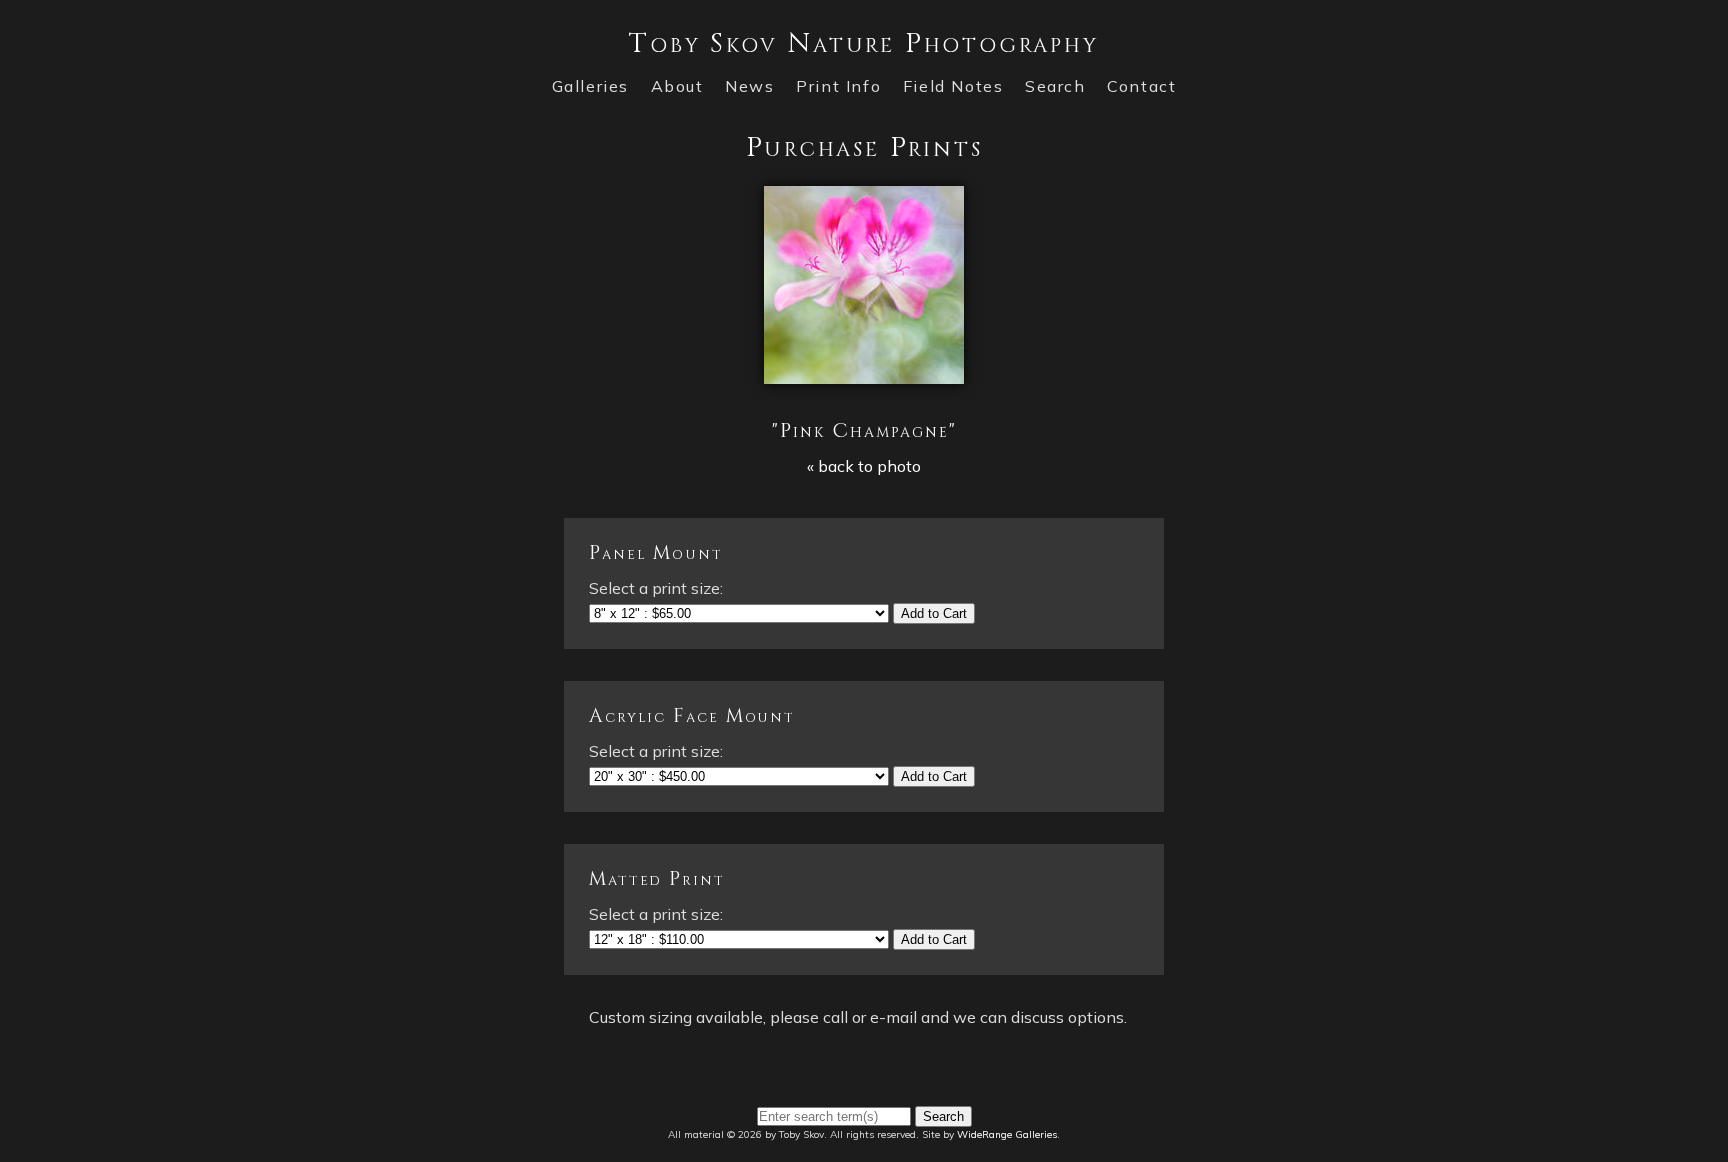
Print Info (838, 86)
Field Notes (953, 86)
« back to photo (864, 466)
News (749, 86)
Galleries (590, 86)
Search (1055, 86)
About (677, 86)
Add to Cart (934, 613)
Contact (1141, 86)
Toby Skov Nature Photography (863, 43)
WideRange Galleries (1007, 1134)
